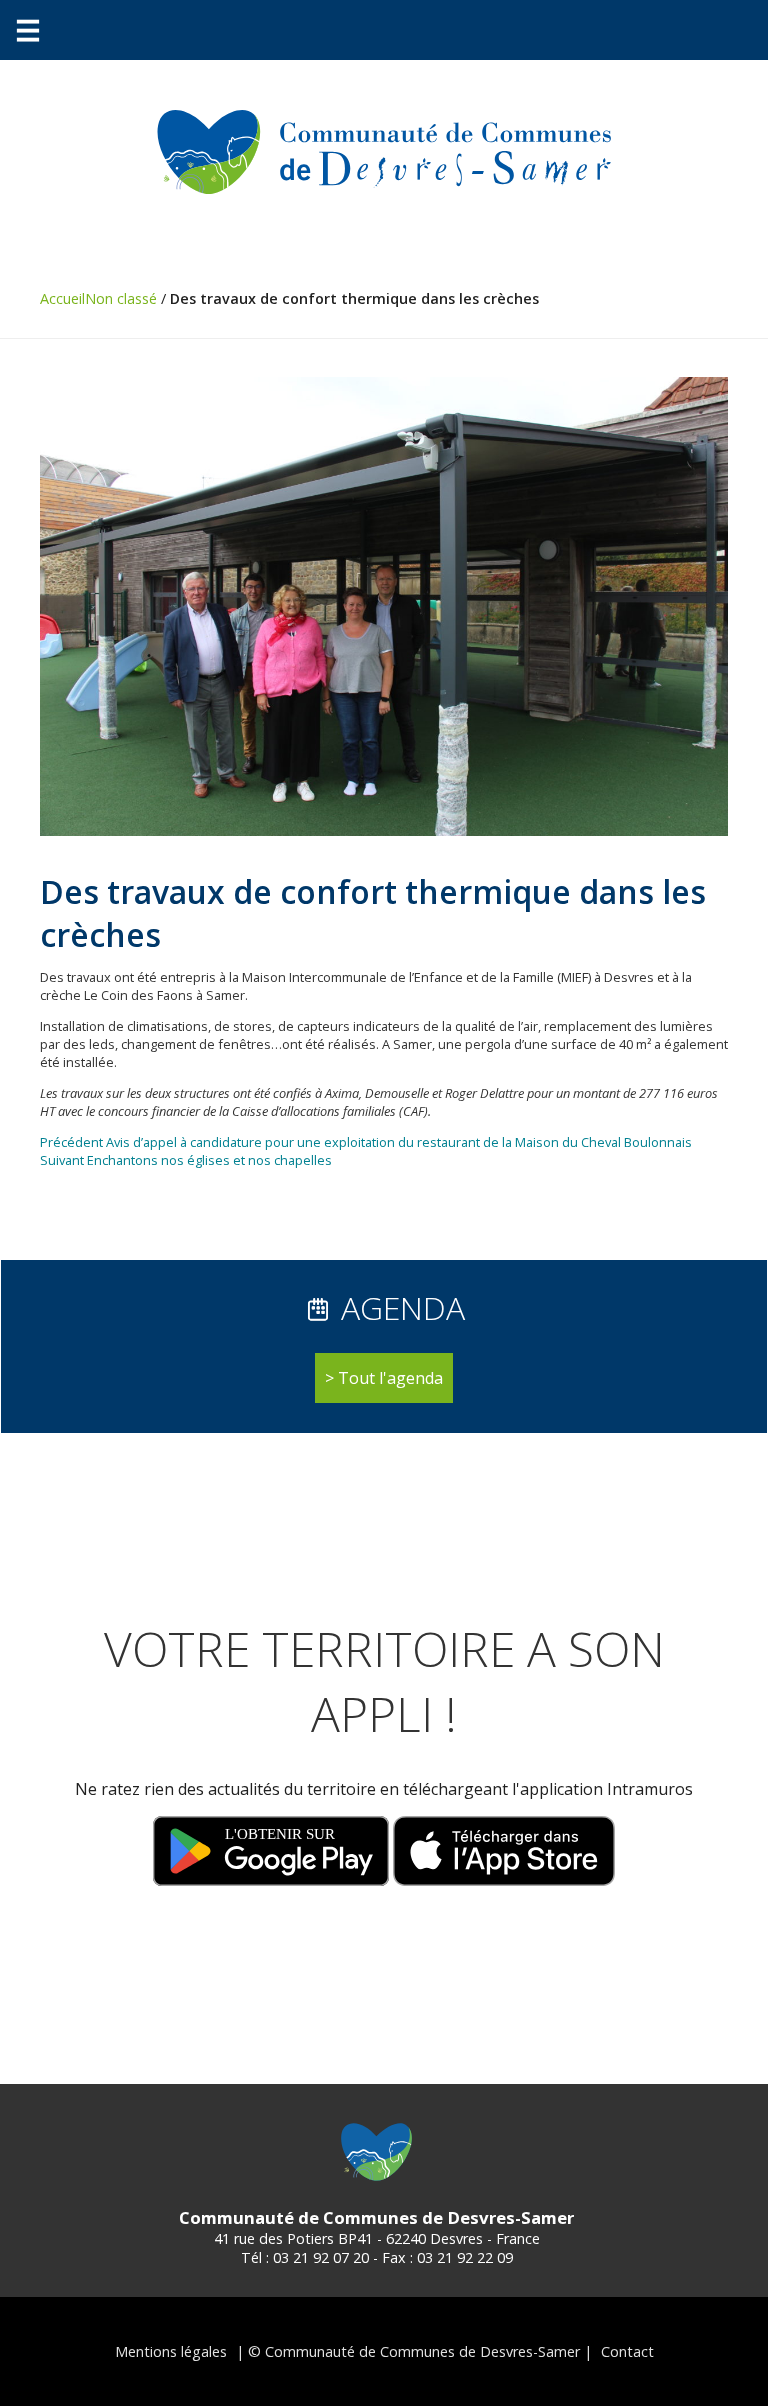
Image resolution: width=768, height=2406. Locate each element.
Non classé (121, 298)
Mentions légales (171, 2351)
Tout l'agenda (390, 1378)
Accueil (62, 298)
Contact (627, 2351)
